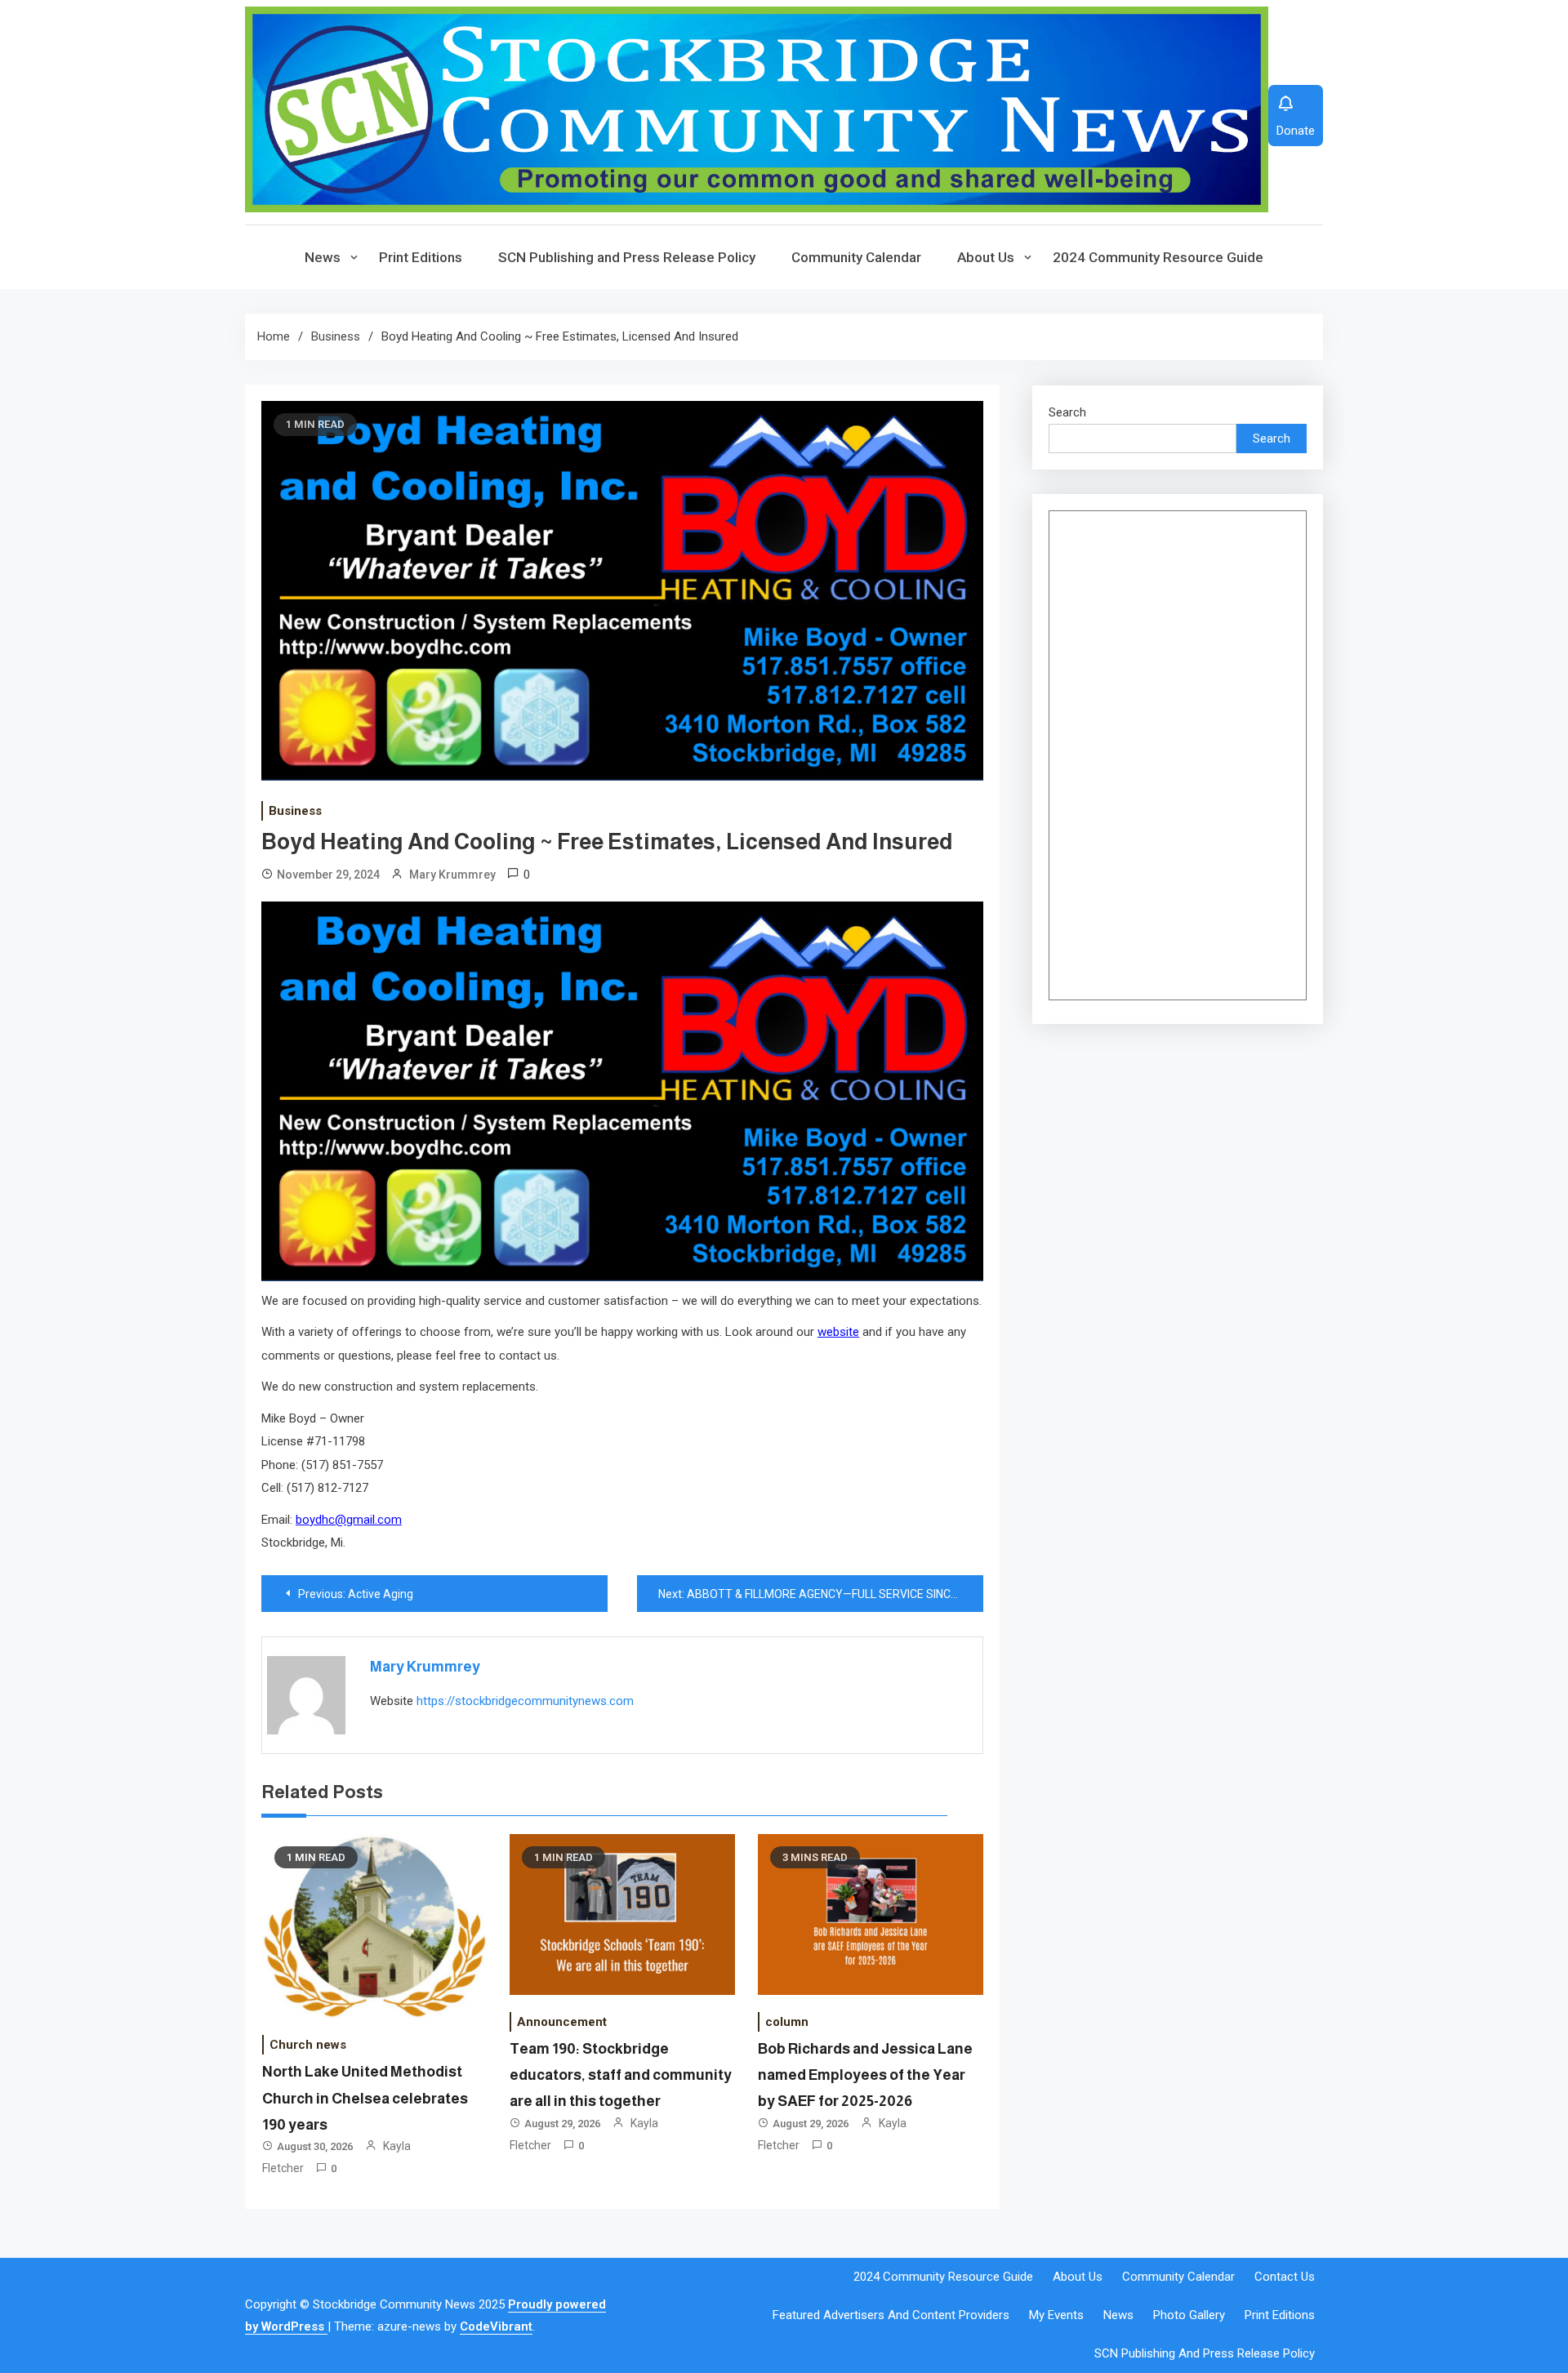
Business (295, 811)
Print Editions (421, 257)
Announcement (562, 2022)
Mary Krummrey (452, 875)
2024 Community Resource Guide (1158, 257)
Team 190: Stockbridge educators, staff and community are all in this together (621, 2075)
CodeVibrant (496, 2326)
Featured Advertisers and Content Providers (891, 2315)
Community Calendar (856, 257)
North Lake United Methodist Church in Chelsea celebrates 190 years (365, 2098)
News (323, 257)
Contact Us (1285, 2277)
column (787, 2022)
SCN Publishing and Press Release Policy (627, 257)
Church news (308, 2045)
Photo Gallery (1189, 2315)
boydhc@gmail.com (349, 1520)
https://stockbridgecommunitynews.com (525, 1701)
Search (1067, 412)
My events (1056, 2315)
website (838, 1332)
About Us (986, 257)
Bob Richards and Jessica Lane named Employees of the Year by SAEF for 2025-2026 (865, 2075)
